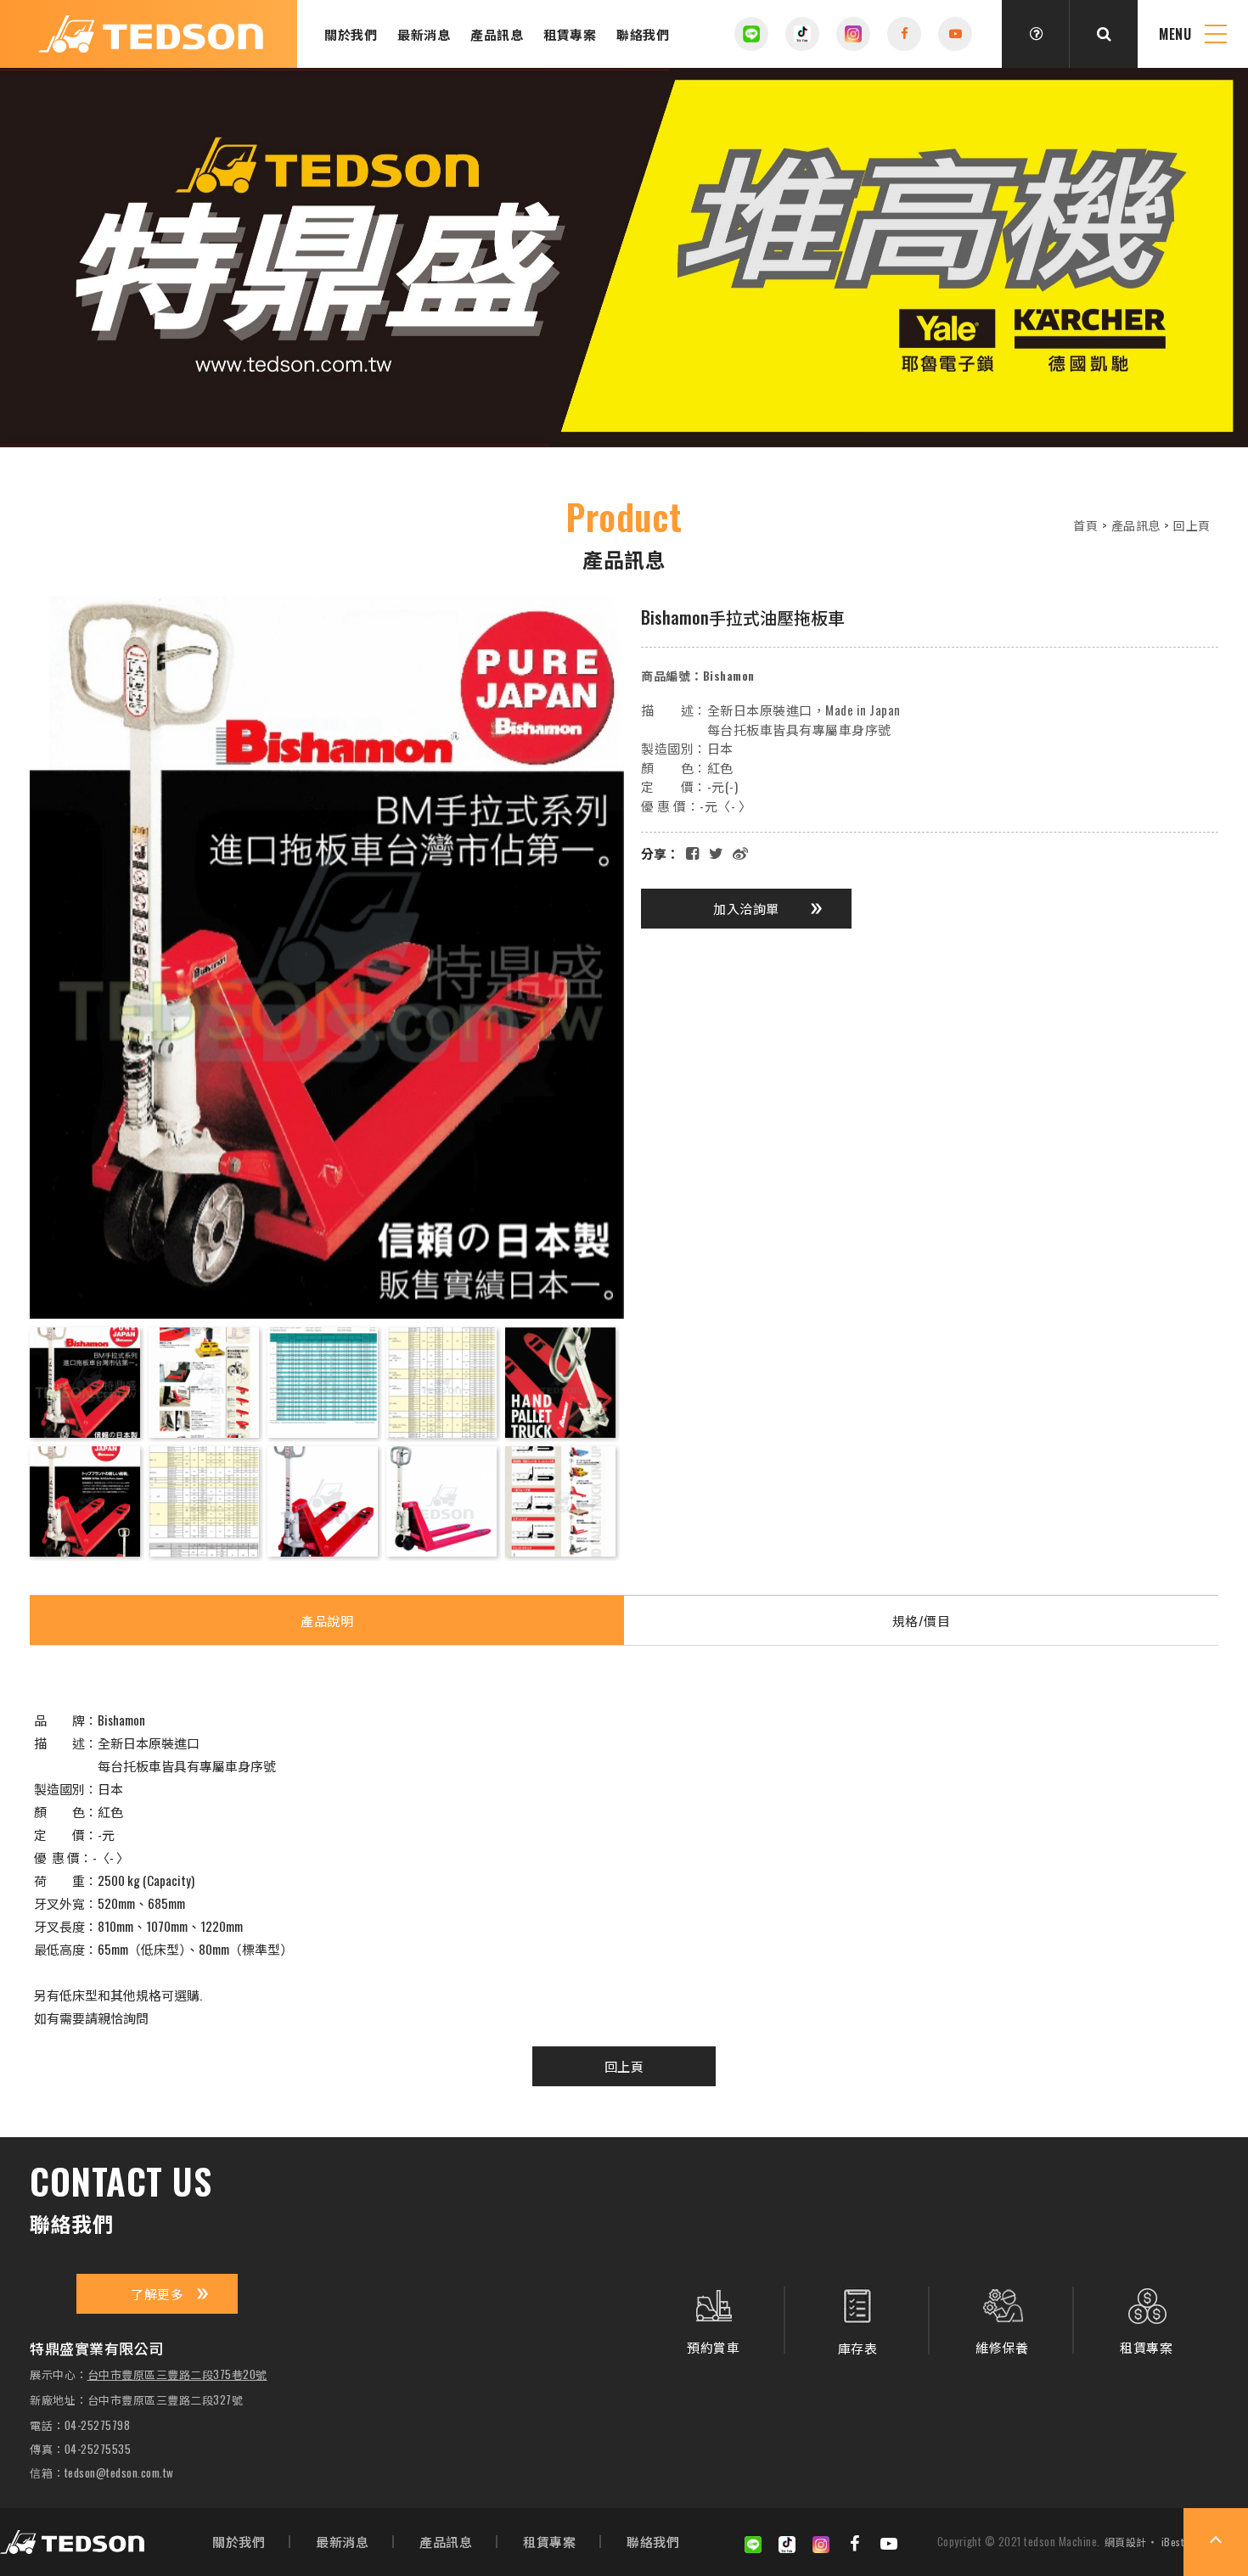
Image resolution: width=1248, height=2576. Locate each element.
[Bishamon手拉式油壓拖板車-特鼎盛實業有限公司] (716, 852)
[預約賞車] (713, 2320)
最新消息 (424, 34)
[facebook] (904, 34)
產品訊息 (497, 34)
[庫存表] (857, 2321)
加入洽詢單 (746, 908)
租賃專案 (570, 34)
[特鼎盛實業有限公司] (72, 2542)
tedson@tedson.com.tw (119, 2473)
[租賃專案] (1146, 2320)
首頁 (1085, 525)
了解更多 (157, 2293)
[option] (624, 258)
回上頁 (1192, 525)
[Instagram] (853, 34)
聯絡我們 (643, 34)
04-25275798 (98, 2425)
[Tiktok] (802, 34)
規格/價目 (922, 1620)
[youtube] (955, 34)
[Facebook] (855, 2542)
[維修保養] (1002, 2320)
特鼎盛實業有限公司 (151, 34)
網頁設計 (1126, 2542)
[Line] (751, 34)
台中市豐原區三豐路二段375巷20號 (177, 2375)
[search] (1104, 34)
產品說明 (327, 1620)
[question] (1036, 34)
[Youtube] (889, 2542)
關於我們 (351, 34)
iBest (1173, 2542)
